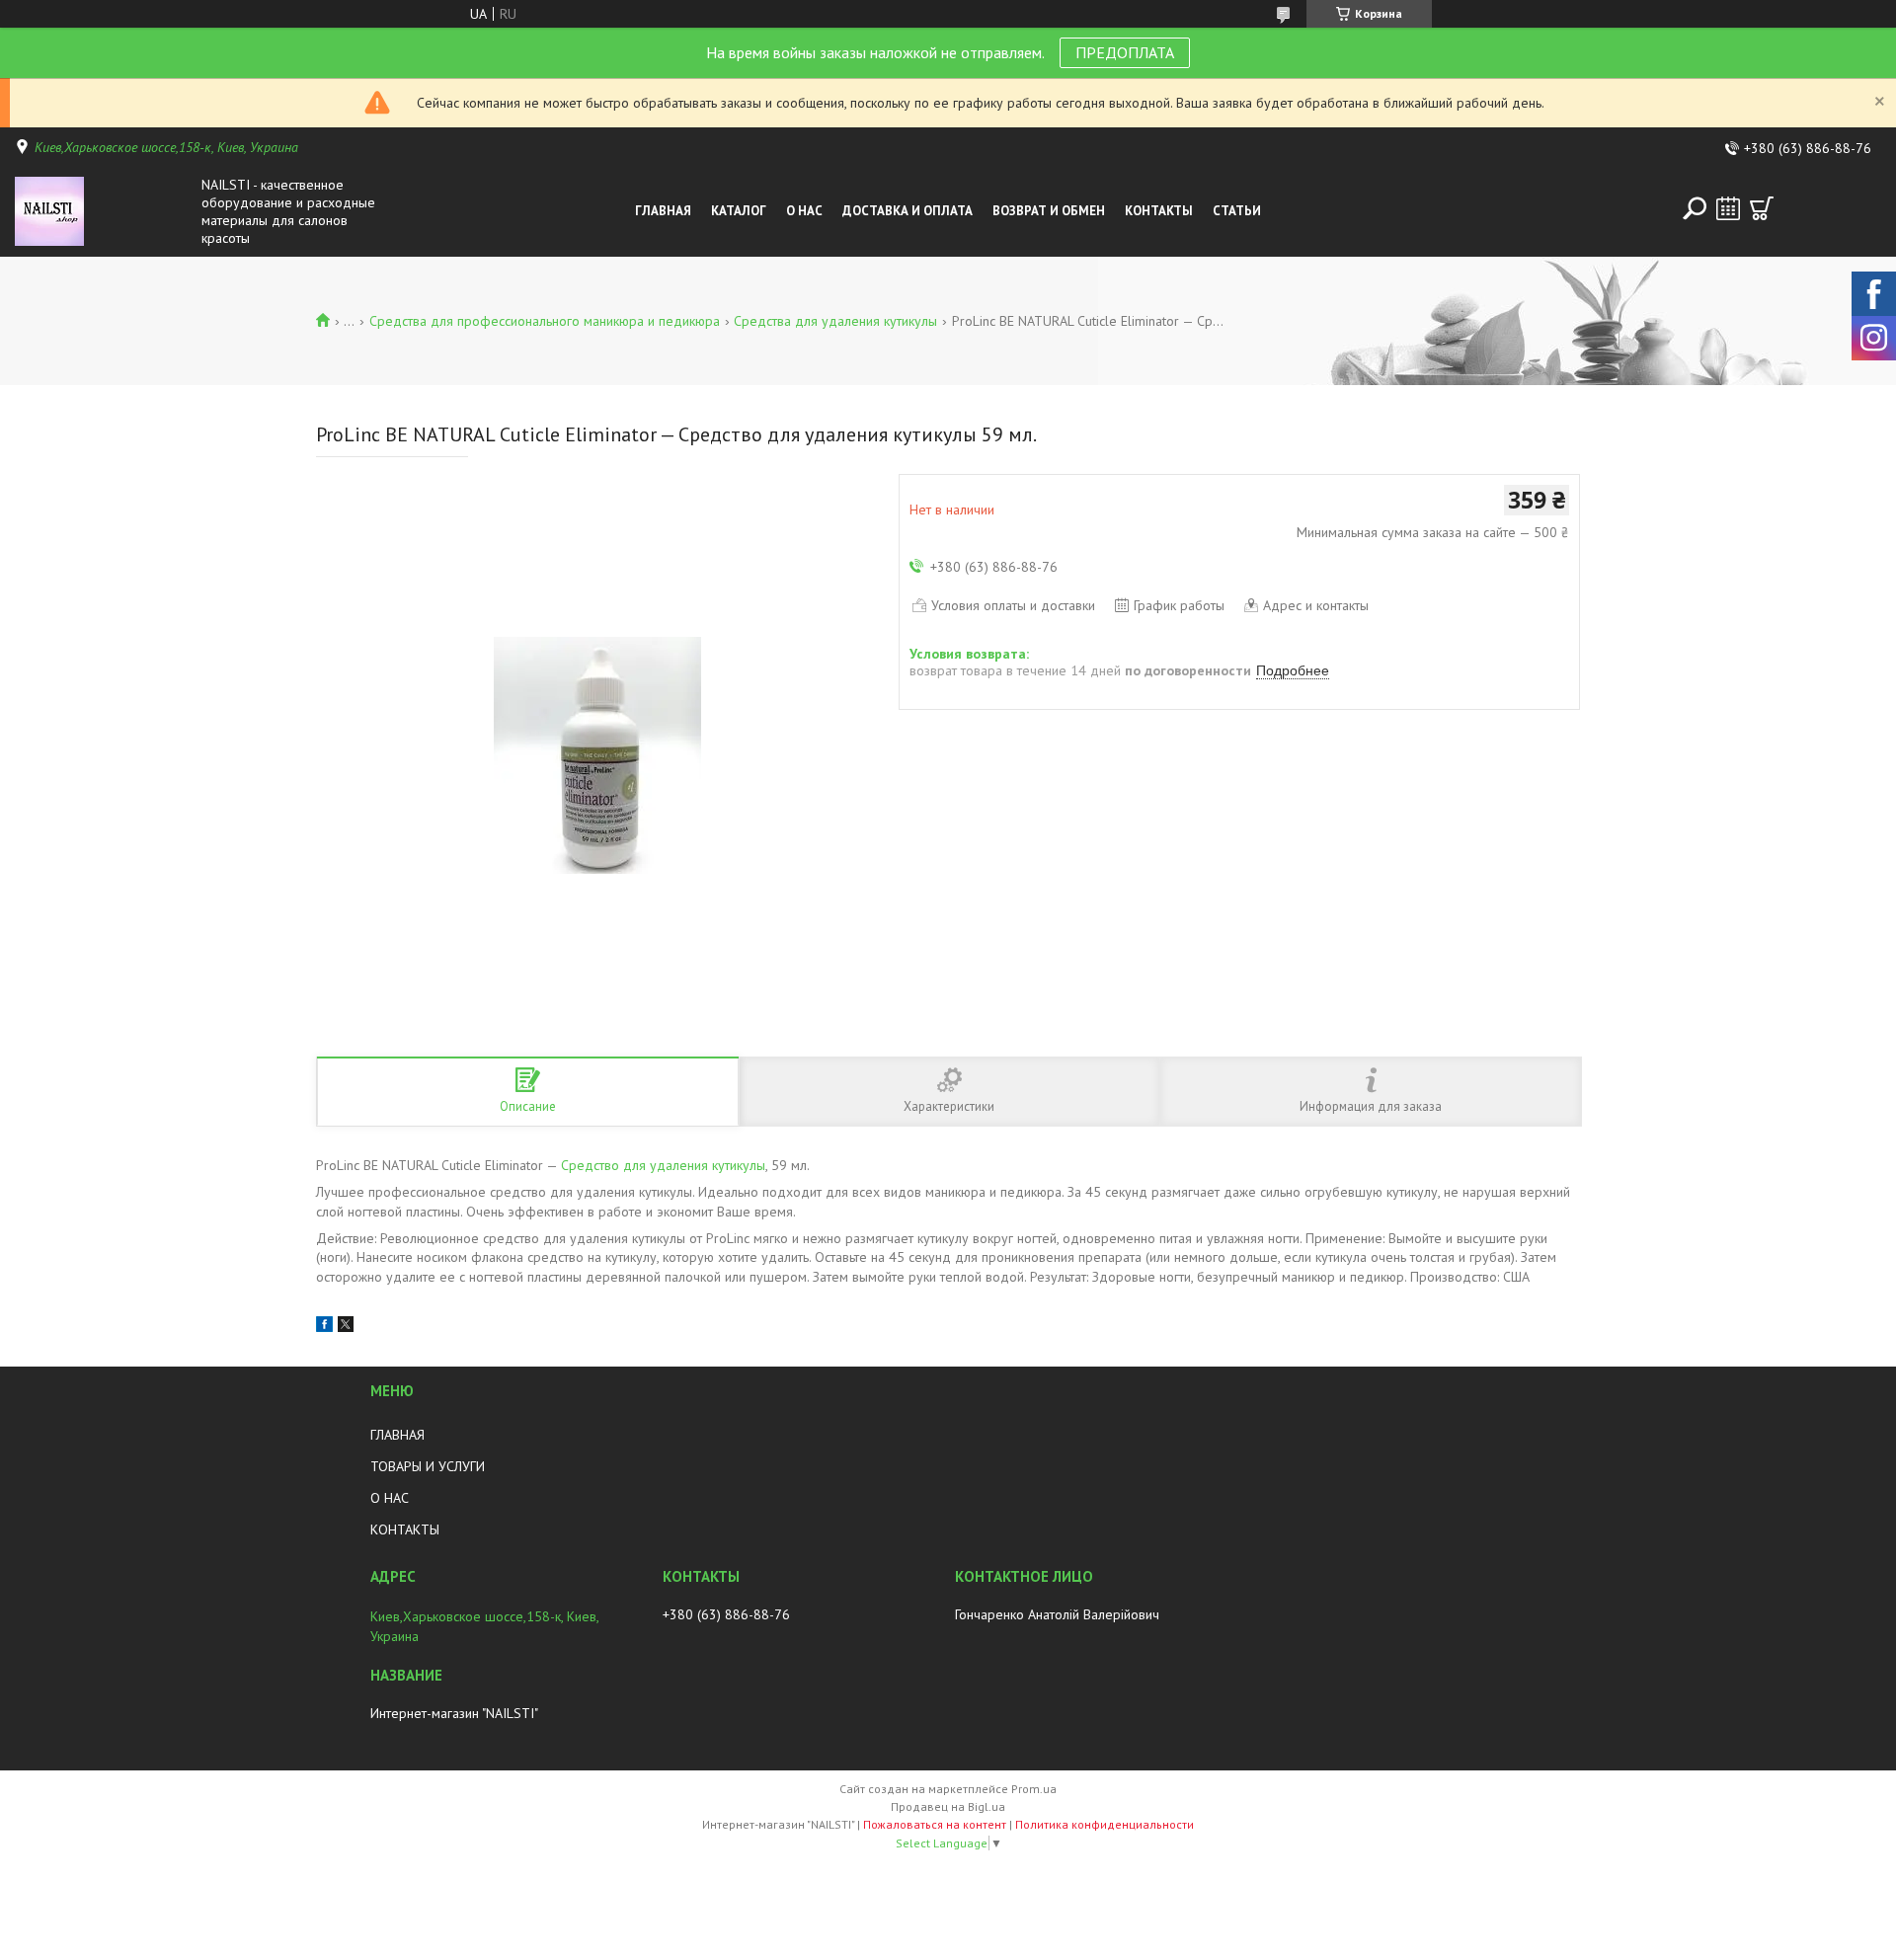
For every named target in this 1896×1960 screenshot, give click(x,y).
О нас (804, 211)
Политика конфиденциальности (1105, 1824)
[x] (346, 1327)
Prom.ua (1034, 1789)
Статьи (1237, 211)
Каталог (739, 211)
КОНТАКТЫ (405, 1529)
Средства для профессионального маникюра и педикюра (545, 321)
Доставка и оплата (908, 211)
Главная (663, 211)
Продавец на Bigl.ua (948, 1806)
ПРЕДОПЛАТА (1125, 52)
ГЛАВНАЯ (397, 1435)
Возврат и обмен (1049, 211)
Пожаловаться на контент (935, 1824)
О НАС (390, 1498)
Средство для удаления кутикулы (663, 1165)
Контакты (1159, 211)
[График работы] (1728, 208)
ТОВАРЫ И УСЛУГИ (428, 1466)
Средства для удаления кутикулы (835, 321)
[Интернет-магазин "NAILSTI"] (103, 211)
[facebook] (324, 1327)
